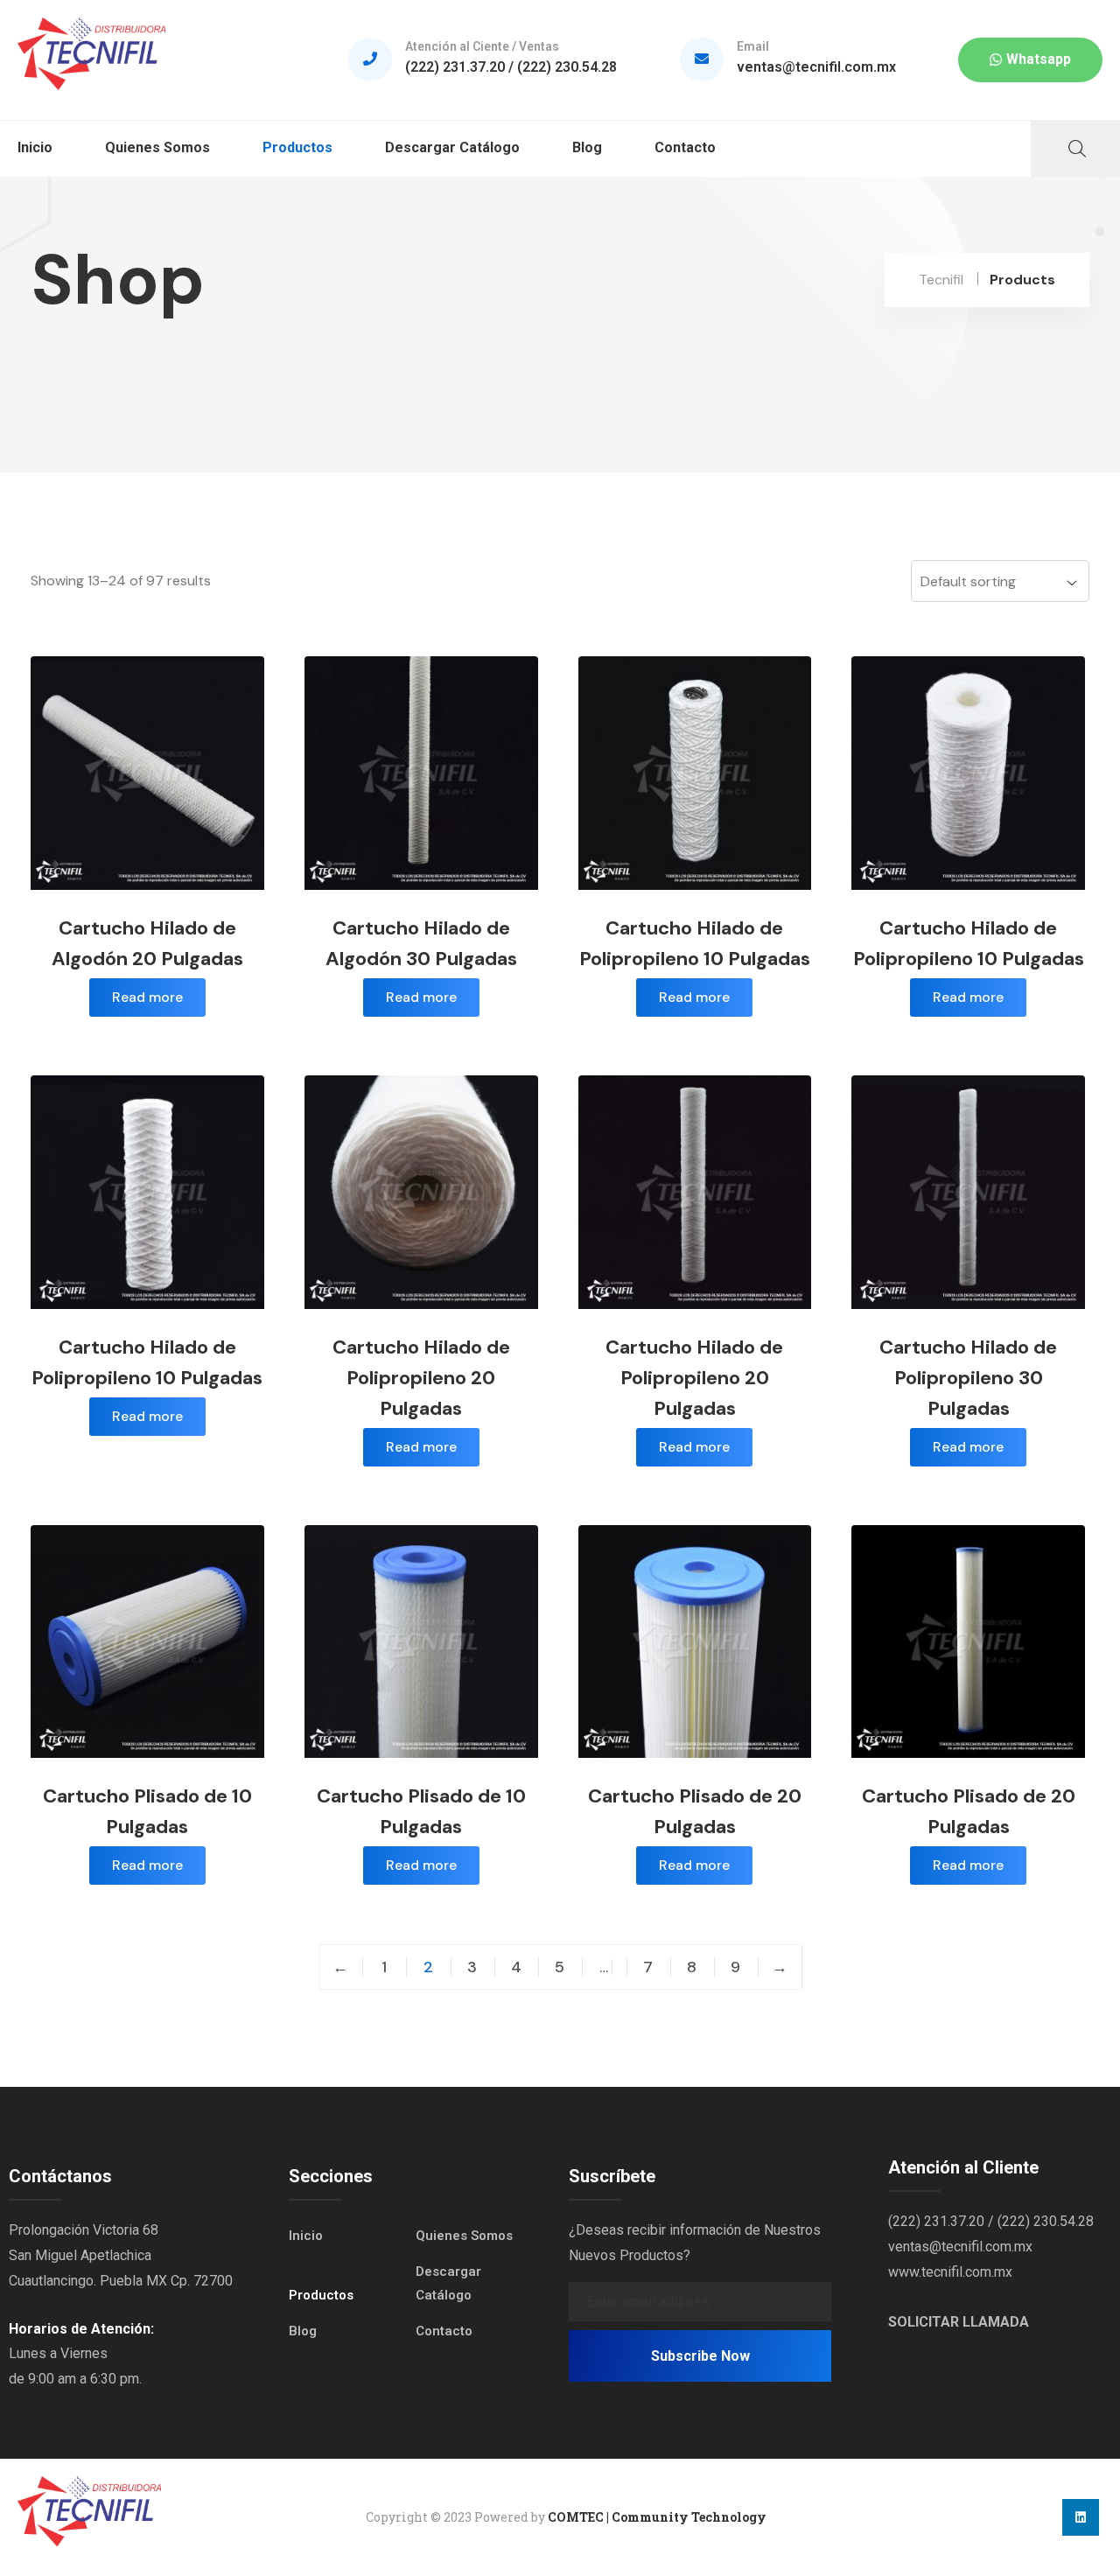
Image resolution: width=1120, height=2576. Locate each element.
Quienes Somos (157, 147)
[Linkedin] (1081, 2517)
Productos (297, 147)
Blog (587, 147)
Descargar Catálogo (452, 147)
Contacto (685, 147)
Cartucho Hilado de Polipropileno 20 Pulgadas (421, 1378)
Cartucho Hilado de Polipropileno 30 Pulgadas (968, 1378)
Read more (147, 997)
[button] (1030, 60)
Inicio (35, 147)
